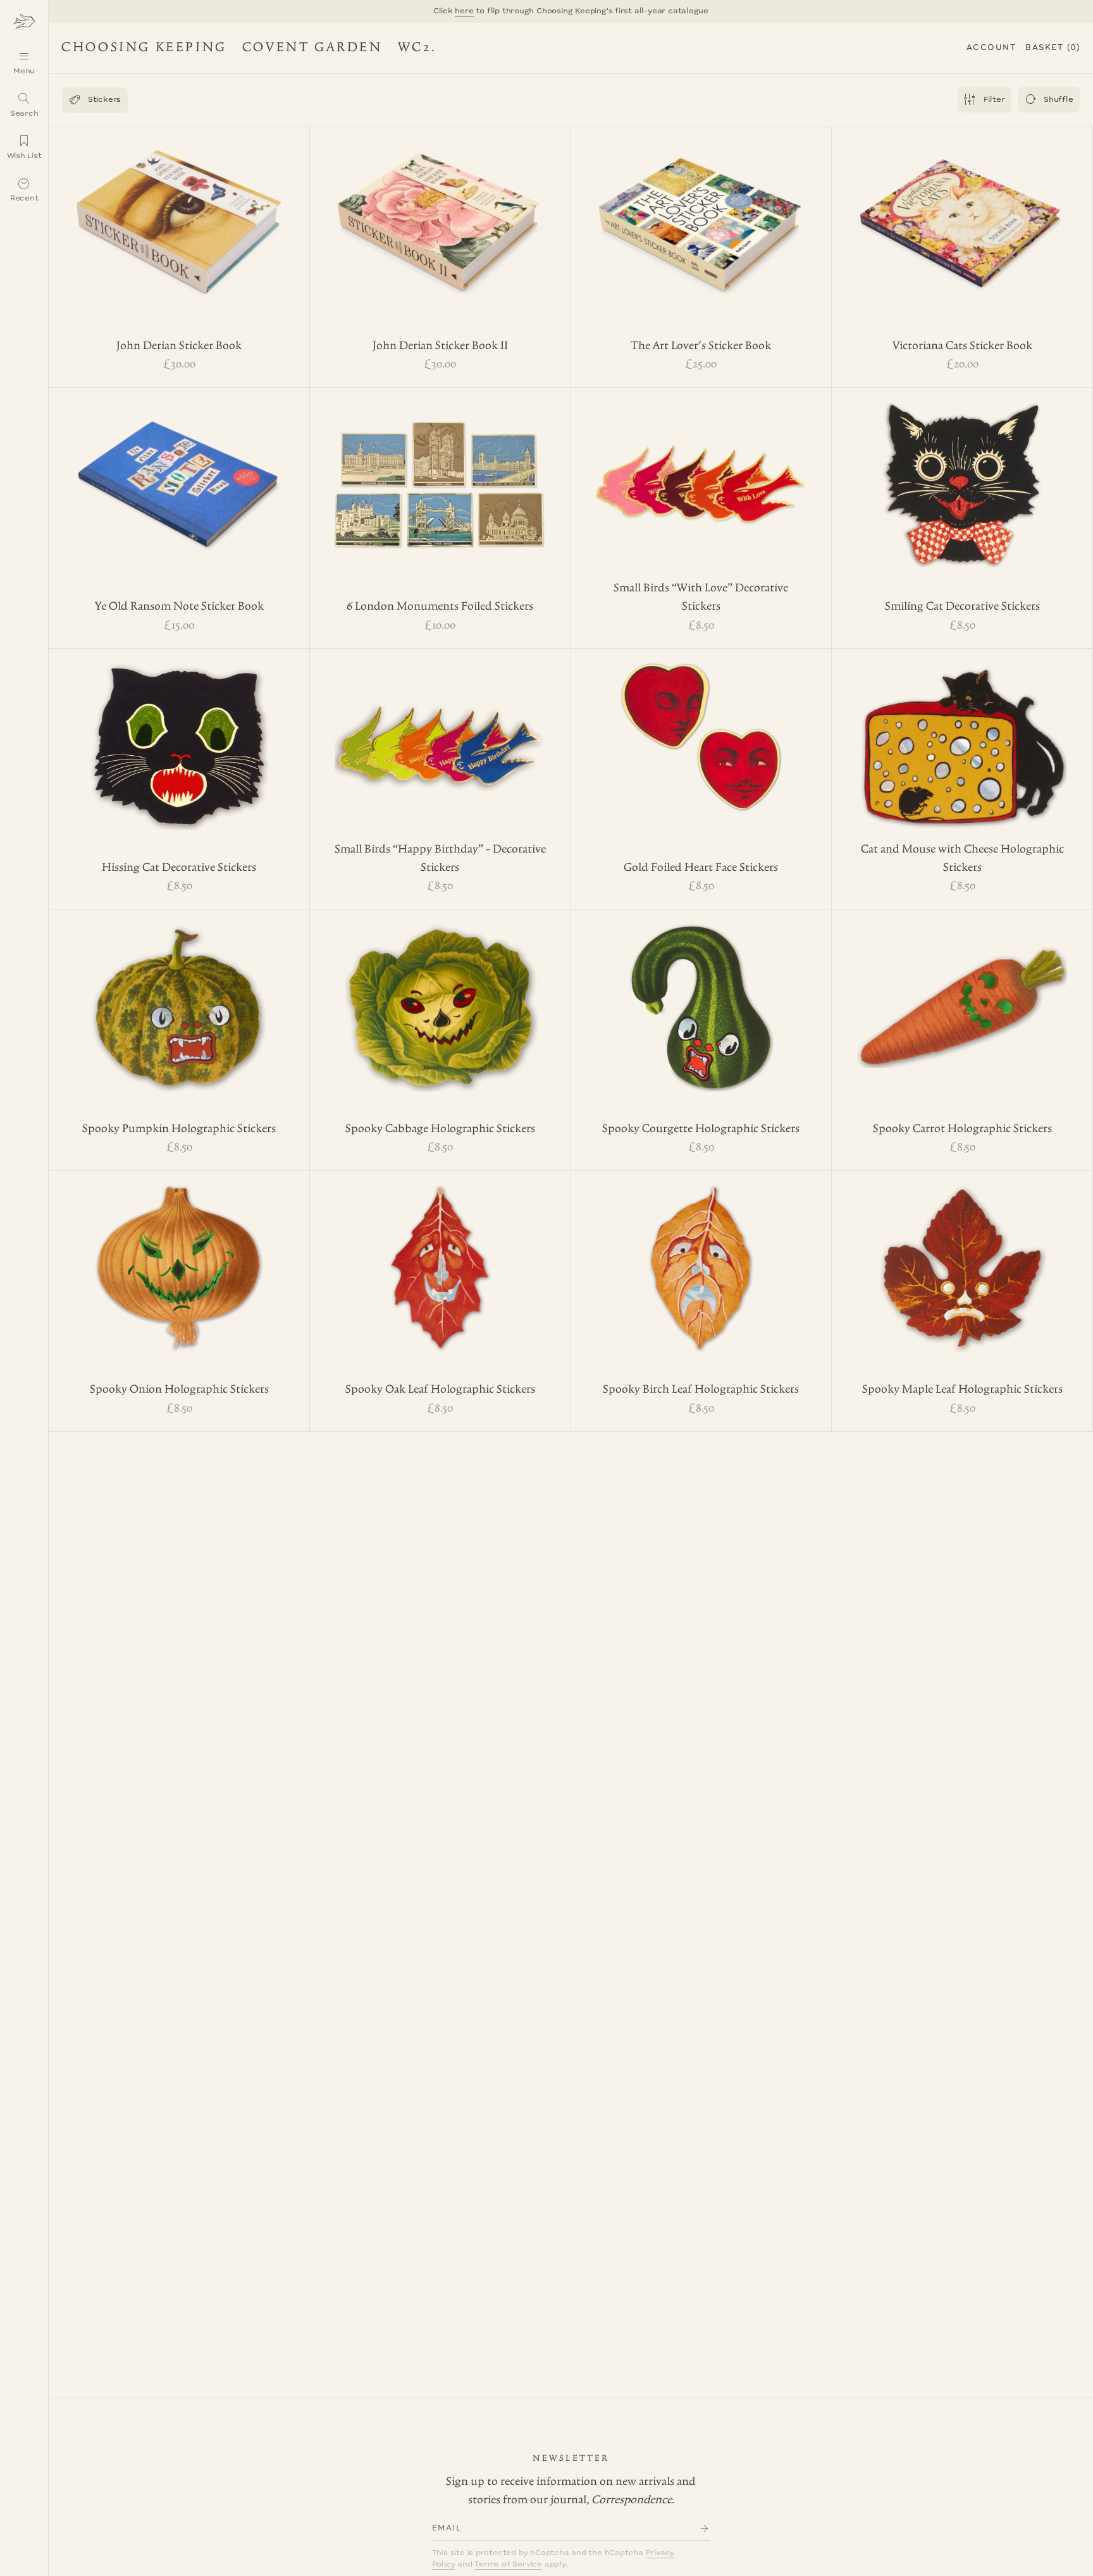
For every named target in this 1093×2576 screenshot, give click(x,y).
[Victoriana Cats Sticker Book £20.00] (962, 211)
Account (991, 48)
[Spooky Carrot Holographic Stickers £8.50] (962, 994)
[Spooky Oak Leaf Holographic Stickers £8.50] (440, 1255)
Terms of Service (508, 2564)
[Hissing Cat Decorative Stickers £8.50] (179, 733)
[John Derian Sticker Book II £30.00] (440, 211)
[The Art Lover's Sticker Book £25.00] (701, 211)
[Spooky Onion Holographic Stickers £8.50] (179, 1255)
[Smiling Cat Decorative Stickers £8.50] (962, 472)
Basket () (1053, 48)
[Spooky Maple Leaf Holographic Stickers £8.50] (962, 1255)
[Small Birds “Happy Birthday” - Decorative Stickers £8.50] (440, 733)
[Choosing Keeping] (24, 21)
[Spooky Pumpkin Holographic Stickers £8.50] (179, 994)
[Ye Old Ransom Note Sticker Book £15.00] (179, 472)
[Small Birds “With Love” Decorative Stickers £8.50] (701, 472)
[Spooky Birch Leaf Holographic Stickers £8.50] (701, 1255)
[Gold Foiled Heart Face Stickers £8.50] (701, 724)
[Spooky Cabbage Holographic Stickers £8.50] (440, 994)
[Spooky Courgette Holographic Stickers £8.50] (701, 994)
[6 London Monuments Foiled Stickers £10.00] (440, 472)
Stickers (95, 100)
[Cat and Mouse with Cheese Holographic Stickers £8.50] (962, 733)
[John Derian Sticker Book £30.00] (179, 211)
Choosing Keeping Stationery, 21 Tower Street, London (240, 50)
